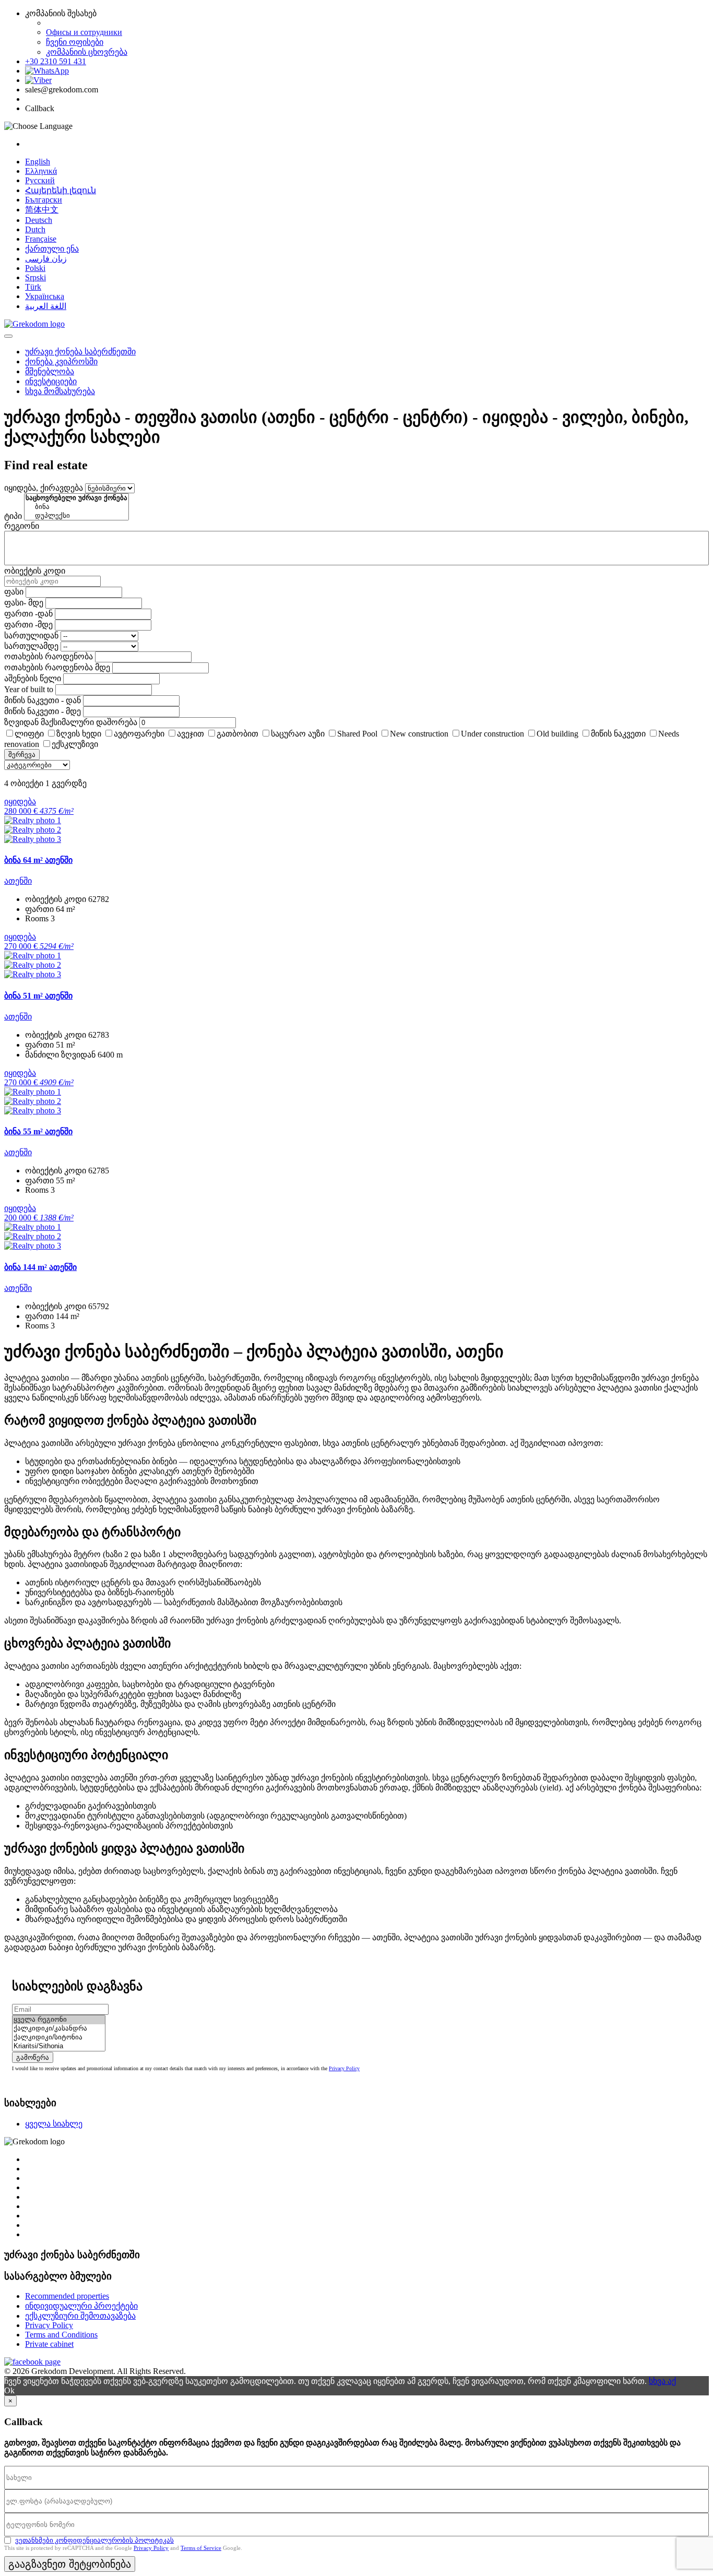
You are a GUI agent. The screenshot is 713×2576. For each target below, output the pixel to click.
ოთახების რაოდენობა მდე (57, 667)
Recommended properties (67, 2296)
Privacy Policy (344, 2068)
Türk (33, 287)
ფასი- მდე (24, 603)
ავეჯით (191, 734)
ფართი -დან (28, 614)
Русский (40, 180)
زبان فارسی (46, 259)
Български (44, 200)
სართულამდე (31, 646)
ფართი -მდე (28, 625)
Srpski (35, 277)
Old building (557, 734)
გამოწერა (33, 2057)
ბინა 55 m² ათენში (38, 1131)
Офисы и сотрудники (84, 32)
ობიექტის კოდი (35, 571)
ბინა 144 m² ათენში (40, 1267)
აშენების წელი (33, 678)
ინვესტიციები (51, 381)
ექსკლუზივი (75, 744)
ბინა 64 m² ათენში (38, 860)
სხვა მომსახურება (60, 391)
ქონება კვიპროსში (61, 361)
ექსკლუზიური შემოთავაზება (80, 2316)
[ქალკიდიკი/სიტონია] (59, 2038)
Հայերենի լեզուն (61, 190)
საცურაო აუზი (298, 734)
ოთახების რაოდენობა (49, 656)
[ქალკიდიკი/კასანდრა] (59, 2029)
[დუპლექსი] (76, 516)
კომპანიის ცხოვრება (87, 52)
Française (41, 239)
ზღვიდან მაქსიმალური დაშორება (71, 722)
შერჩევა (22, 755)
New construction (419, 734)
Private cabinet (49, 2344)
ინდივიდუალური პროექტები (81, 2306)
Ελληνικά (41, 171)
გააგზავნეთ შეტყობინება (70, 2564)
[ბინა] (76, 507)
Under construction (492, 734)
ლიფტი (29, 734)
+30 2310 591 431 (56, 61)
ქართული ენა (52, 249)
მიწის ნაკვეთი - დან (43, 700)
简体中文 (42, 210)
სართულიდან (31, 636)
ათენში (18, 881)
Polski (35, 268)
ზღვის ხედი (79, 734)
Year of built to (29, 689)
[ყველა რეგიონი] (59, 2020)
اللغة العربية (46, 306)
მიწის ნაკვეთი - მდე (43, 711)
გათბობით (237, 734)
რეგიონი (22, 526)
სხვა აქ (662, 2381)
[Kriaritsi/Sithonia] (59, 2046)
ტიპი (13, 516)
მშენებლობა (50, 371)
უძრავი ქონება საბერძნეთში (80, 352)
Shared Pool (357, 734)
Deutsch (39, 220)
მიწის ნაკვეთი (618, 734)
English (38, 162)
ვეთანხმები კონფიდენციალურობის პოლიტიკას (94, 2540)
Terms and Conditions (61, 2335)
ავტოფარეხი (139, 734)
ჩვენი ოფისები (75, 42)
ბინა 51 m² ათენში (38, 996)
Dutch (35, 229)
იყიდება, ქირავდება (44, 488)
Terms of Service (201, 2548)
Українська (45, 296)
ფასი (14, 592)
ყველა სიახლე (54, 2124)
